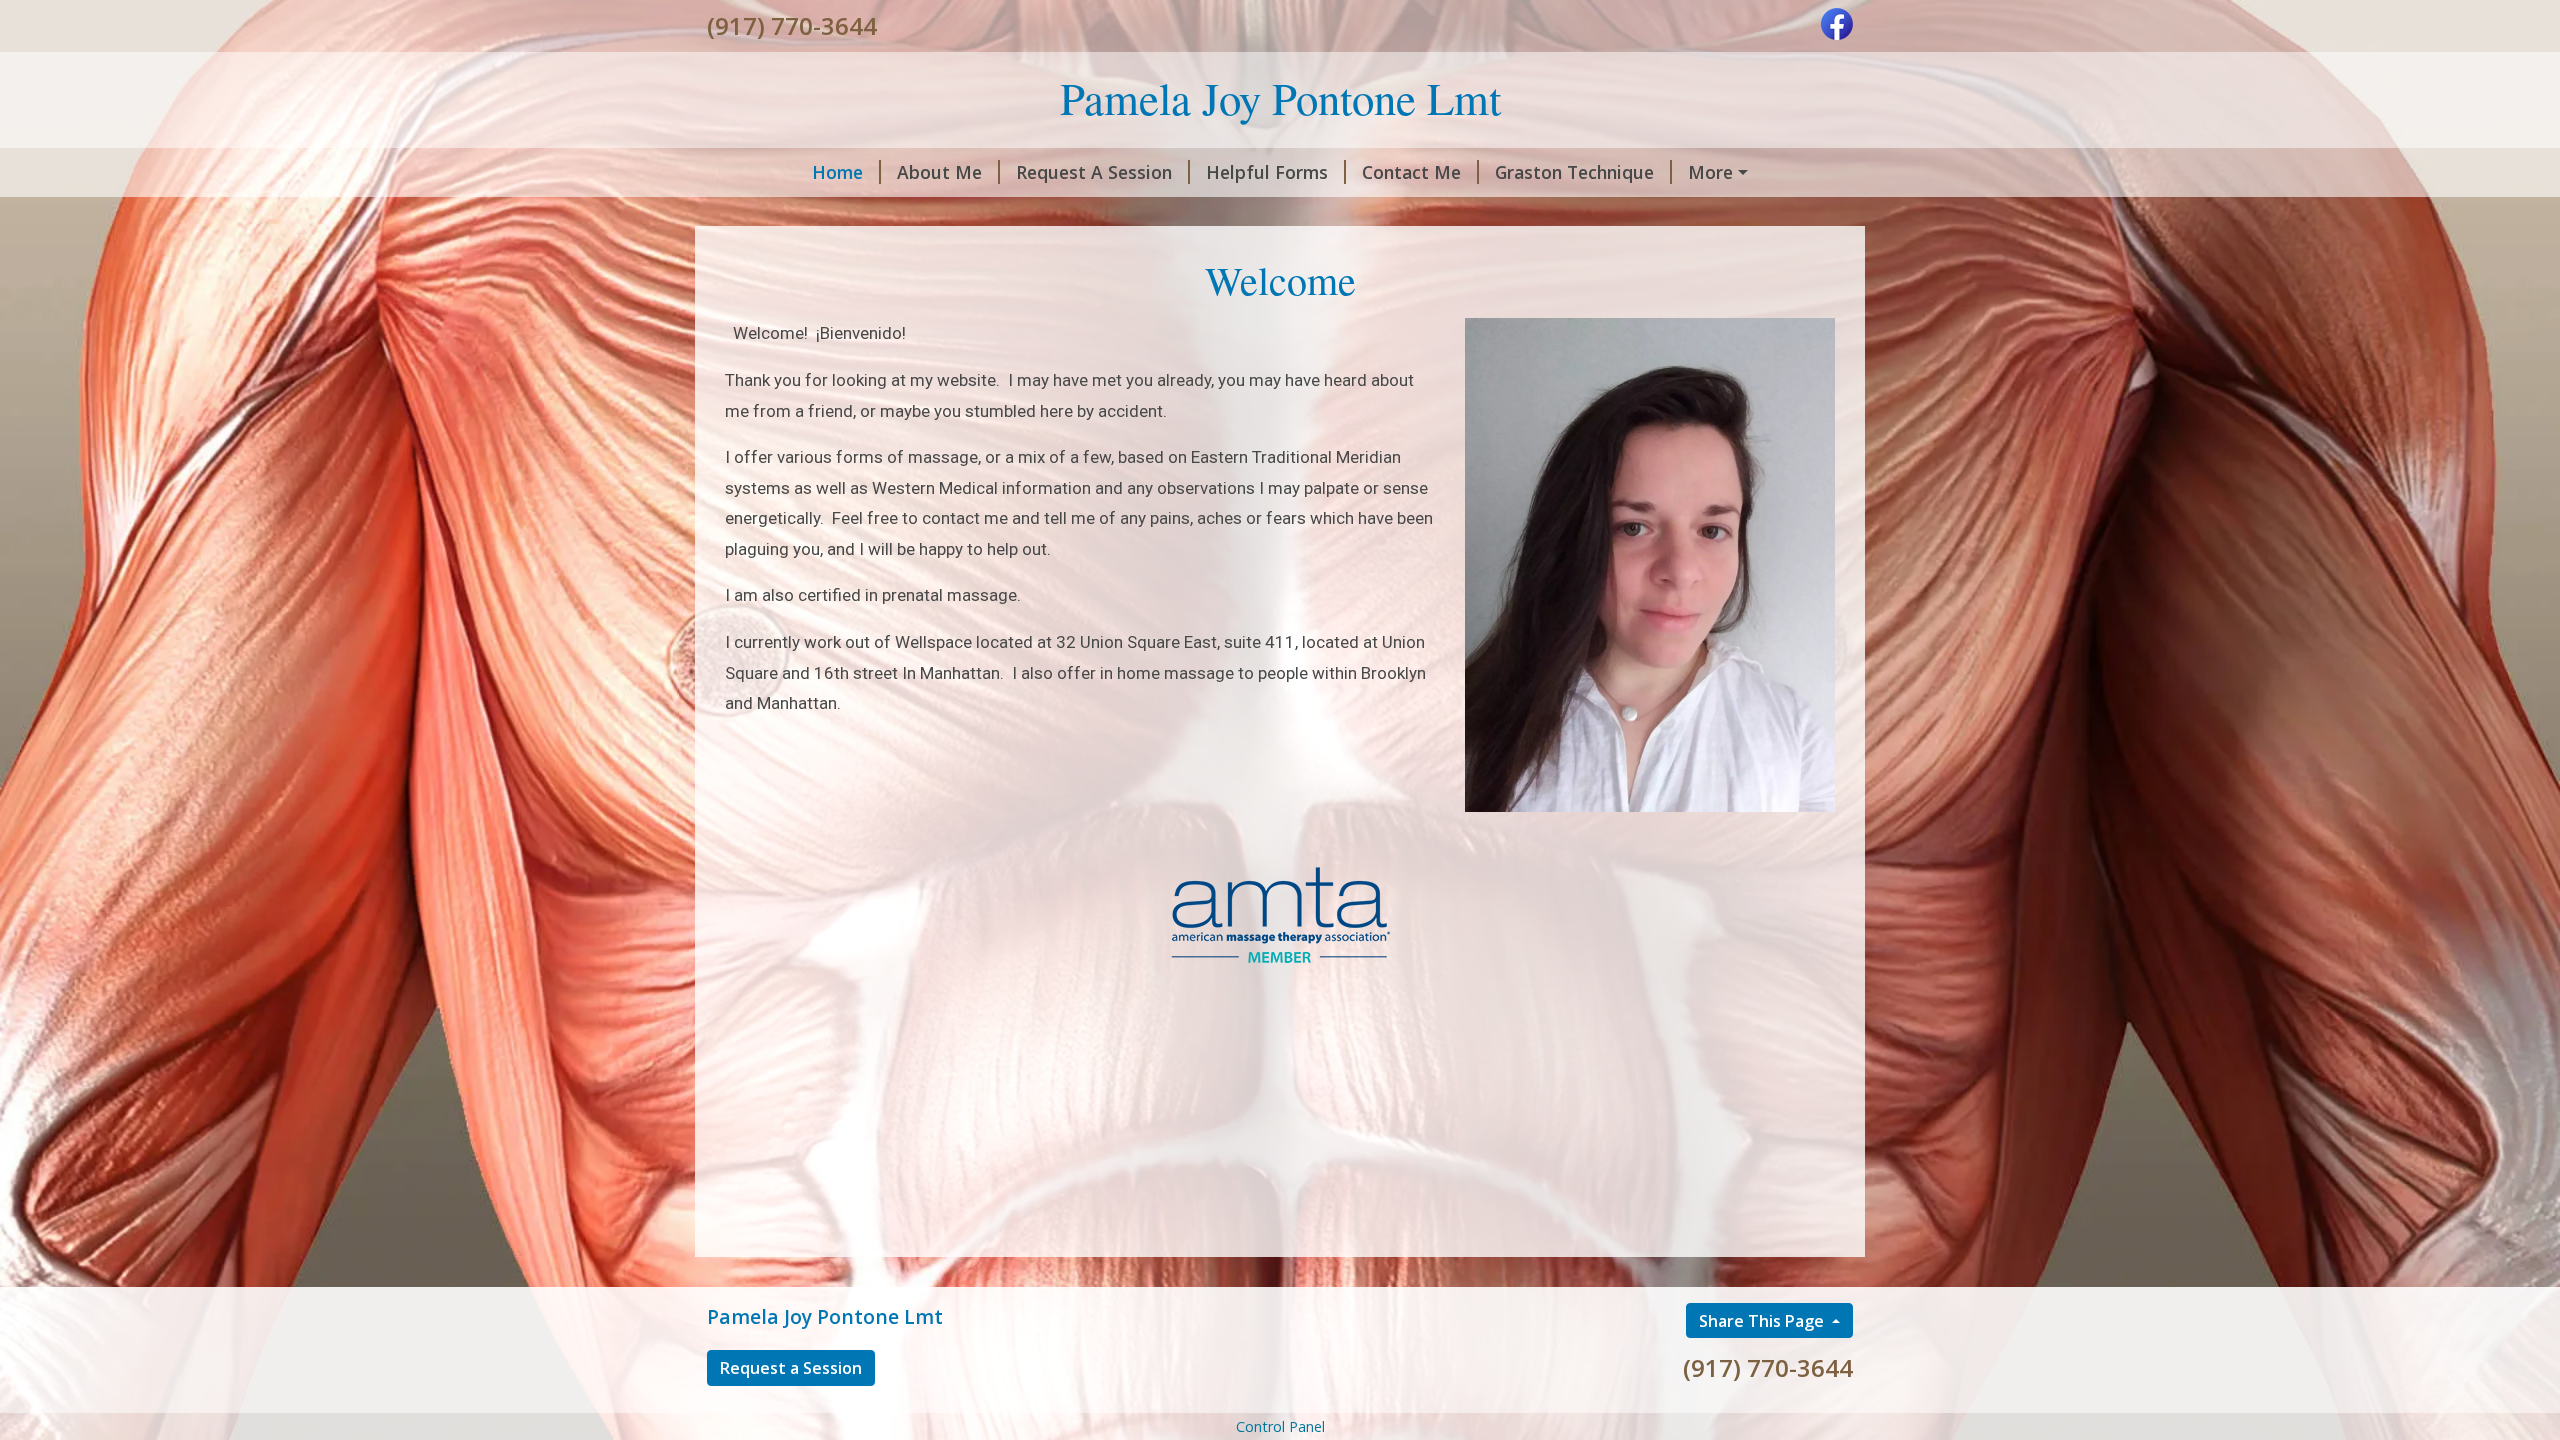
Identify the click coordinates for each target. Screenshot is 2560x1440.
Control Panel (1280, 1426)
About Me (939, 172)
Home (837, 172)
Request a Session (791, 1368)
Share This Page (1763, 1321)
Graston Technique (1574, 172)
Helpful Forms (1267, 172)
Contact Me (1411, 172)
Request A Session (1094, 172)
